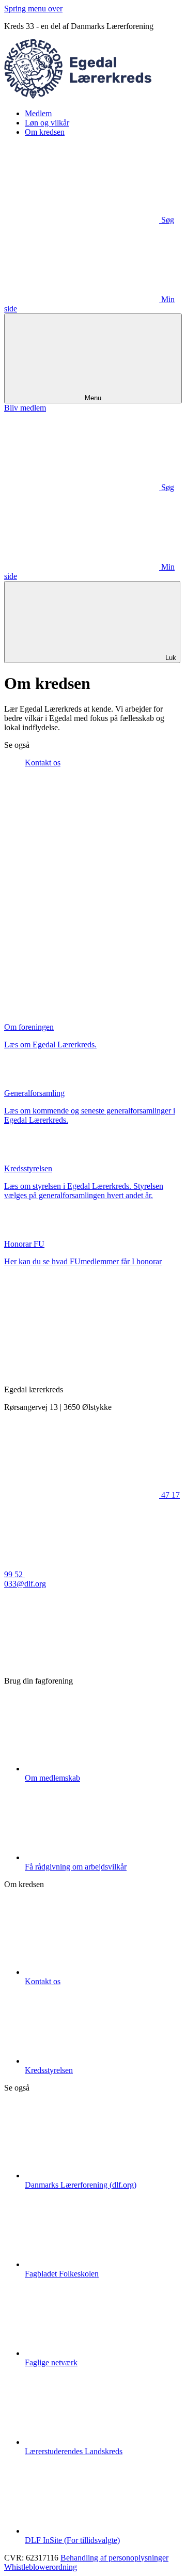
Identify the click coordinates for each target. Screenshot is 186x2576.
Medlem (38, 113)
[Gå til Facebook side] (82, 1663)
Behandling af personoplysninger (114, 2558)
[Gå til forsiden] (93, 96)
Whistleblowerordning (41, 2567)
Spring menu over (33, 9)
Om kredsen (45, 132)
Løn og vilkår (47, 123)
